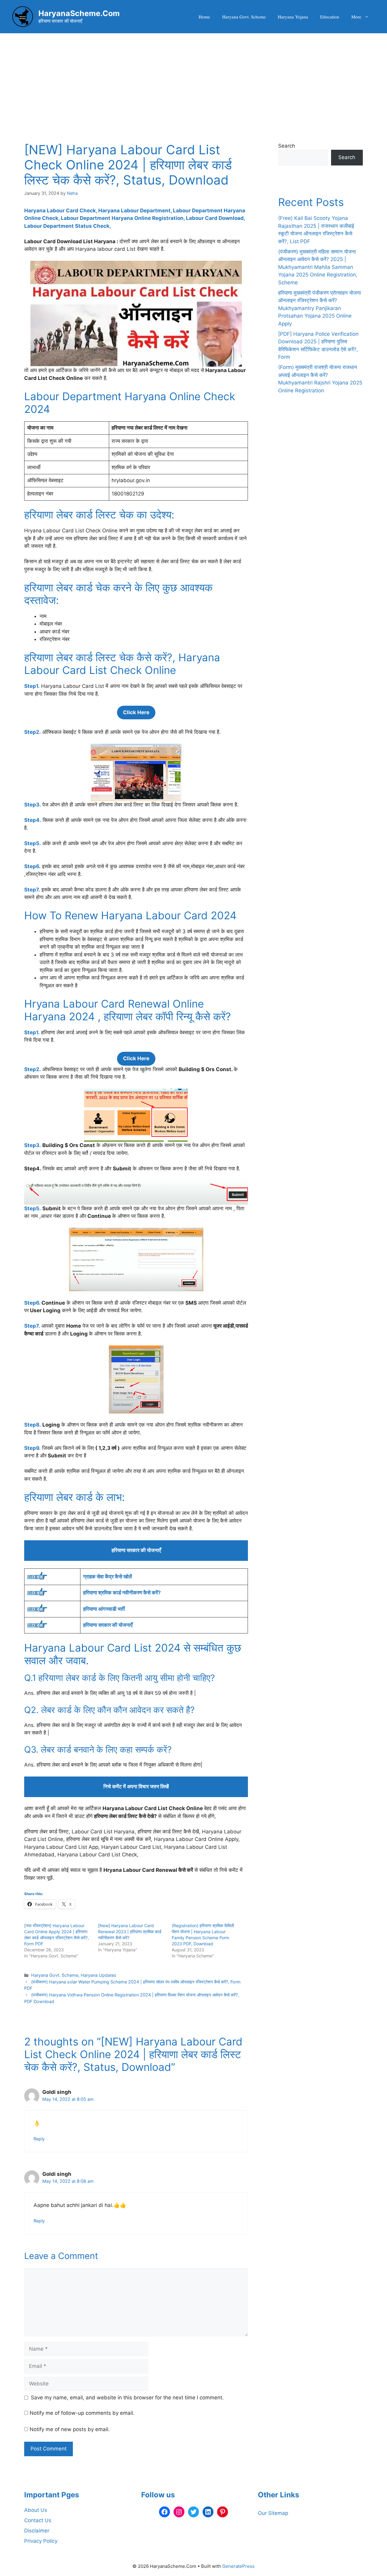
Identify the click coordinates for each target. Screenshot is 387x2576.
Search (287, 146)
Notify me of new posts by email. (70, 2429)
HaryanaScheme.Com (79, 13)
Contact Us (38, 2520)
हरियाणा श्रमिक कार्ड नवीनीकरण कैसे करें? (122, 1593)
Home (204, 17)
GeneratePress (238, 2566)
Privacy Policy (41, 2541)
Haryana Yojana (293, 17)
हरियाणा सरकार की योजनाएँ (108, 1625)
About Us (36, 2510)
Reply (39, 2139)
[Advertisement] (193, 79)
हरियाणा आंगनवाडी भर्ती (104, 1609)
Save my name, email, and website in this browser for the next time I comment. (127, 2398)
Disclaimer (37, 2531)
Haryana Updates (99, 1975)
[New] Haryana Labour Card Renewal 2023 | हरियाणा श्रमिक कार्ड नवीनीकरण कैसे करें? (130, 1932)
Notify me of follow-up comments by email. (82, 2413)
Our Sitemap (273, 2513)
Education (330, 17)
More (356, 17)
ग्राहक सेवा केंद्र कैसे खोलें (107, 1577)
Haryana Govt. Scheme (244, 17)
